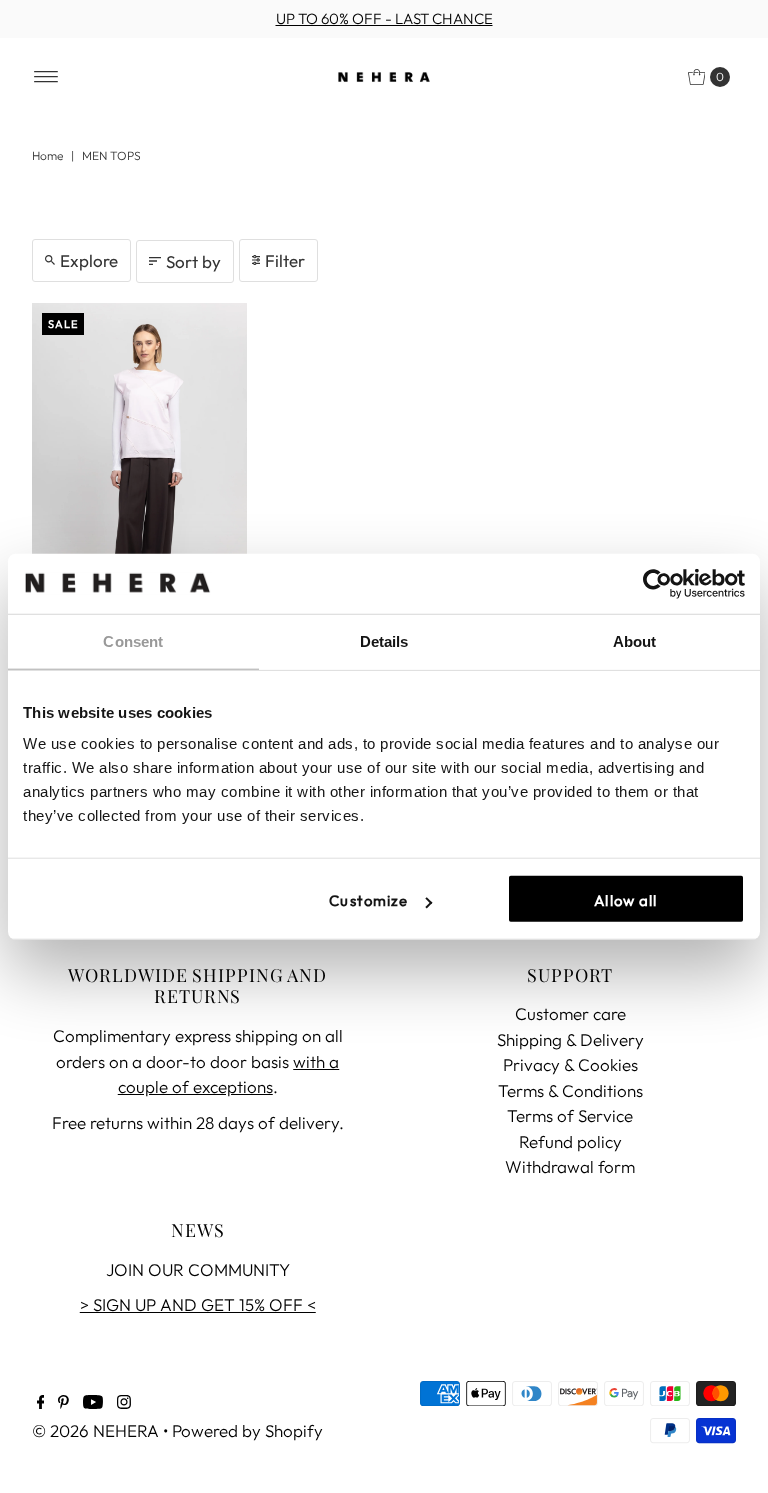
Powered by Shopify (247, 1430)
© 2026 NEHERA (95, 1430)
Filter (285, 260)
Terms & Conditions (570, 1090)
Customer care (570, 1013)
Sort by (193, 261)
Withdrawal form (570, 1166)
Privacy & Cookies (570, 1064)
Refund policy (570, 1141)
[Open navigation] (46, 77)
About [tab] (635, 640)
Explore (89, 260)
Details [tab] (384, 640)
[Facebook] (41, 1403)
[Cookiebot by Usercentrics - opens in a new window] (657, 583)
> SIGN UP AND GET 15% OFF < (198, 1304)
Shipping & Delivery (570, 1039)
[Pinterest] (63, 1403)
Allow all (625, 900)
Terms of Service (570, 1115)
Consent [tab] (133, 640)
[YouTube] (93, 1403)
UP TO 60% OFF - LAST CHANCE (384, 18)
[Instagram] (124, 1403)
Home (47, 155)
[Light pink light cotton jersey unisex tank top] (139, 464)
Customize (368, 900)
